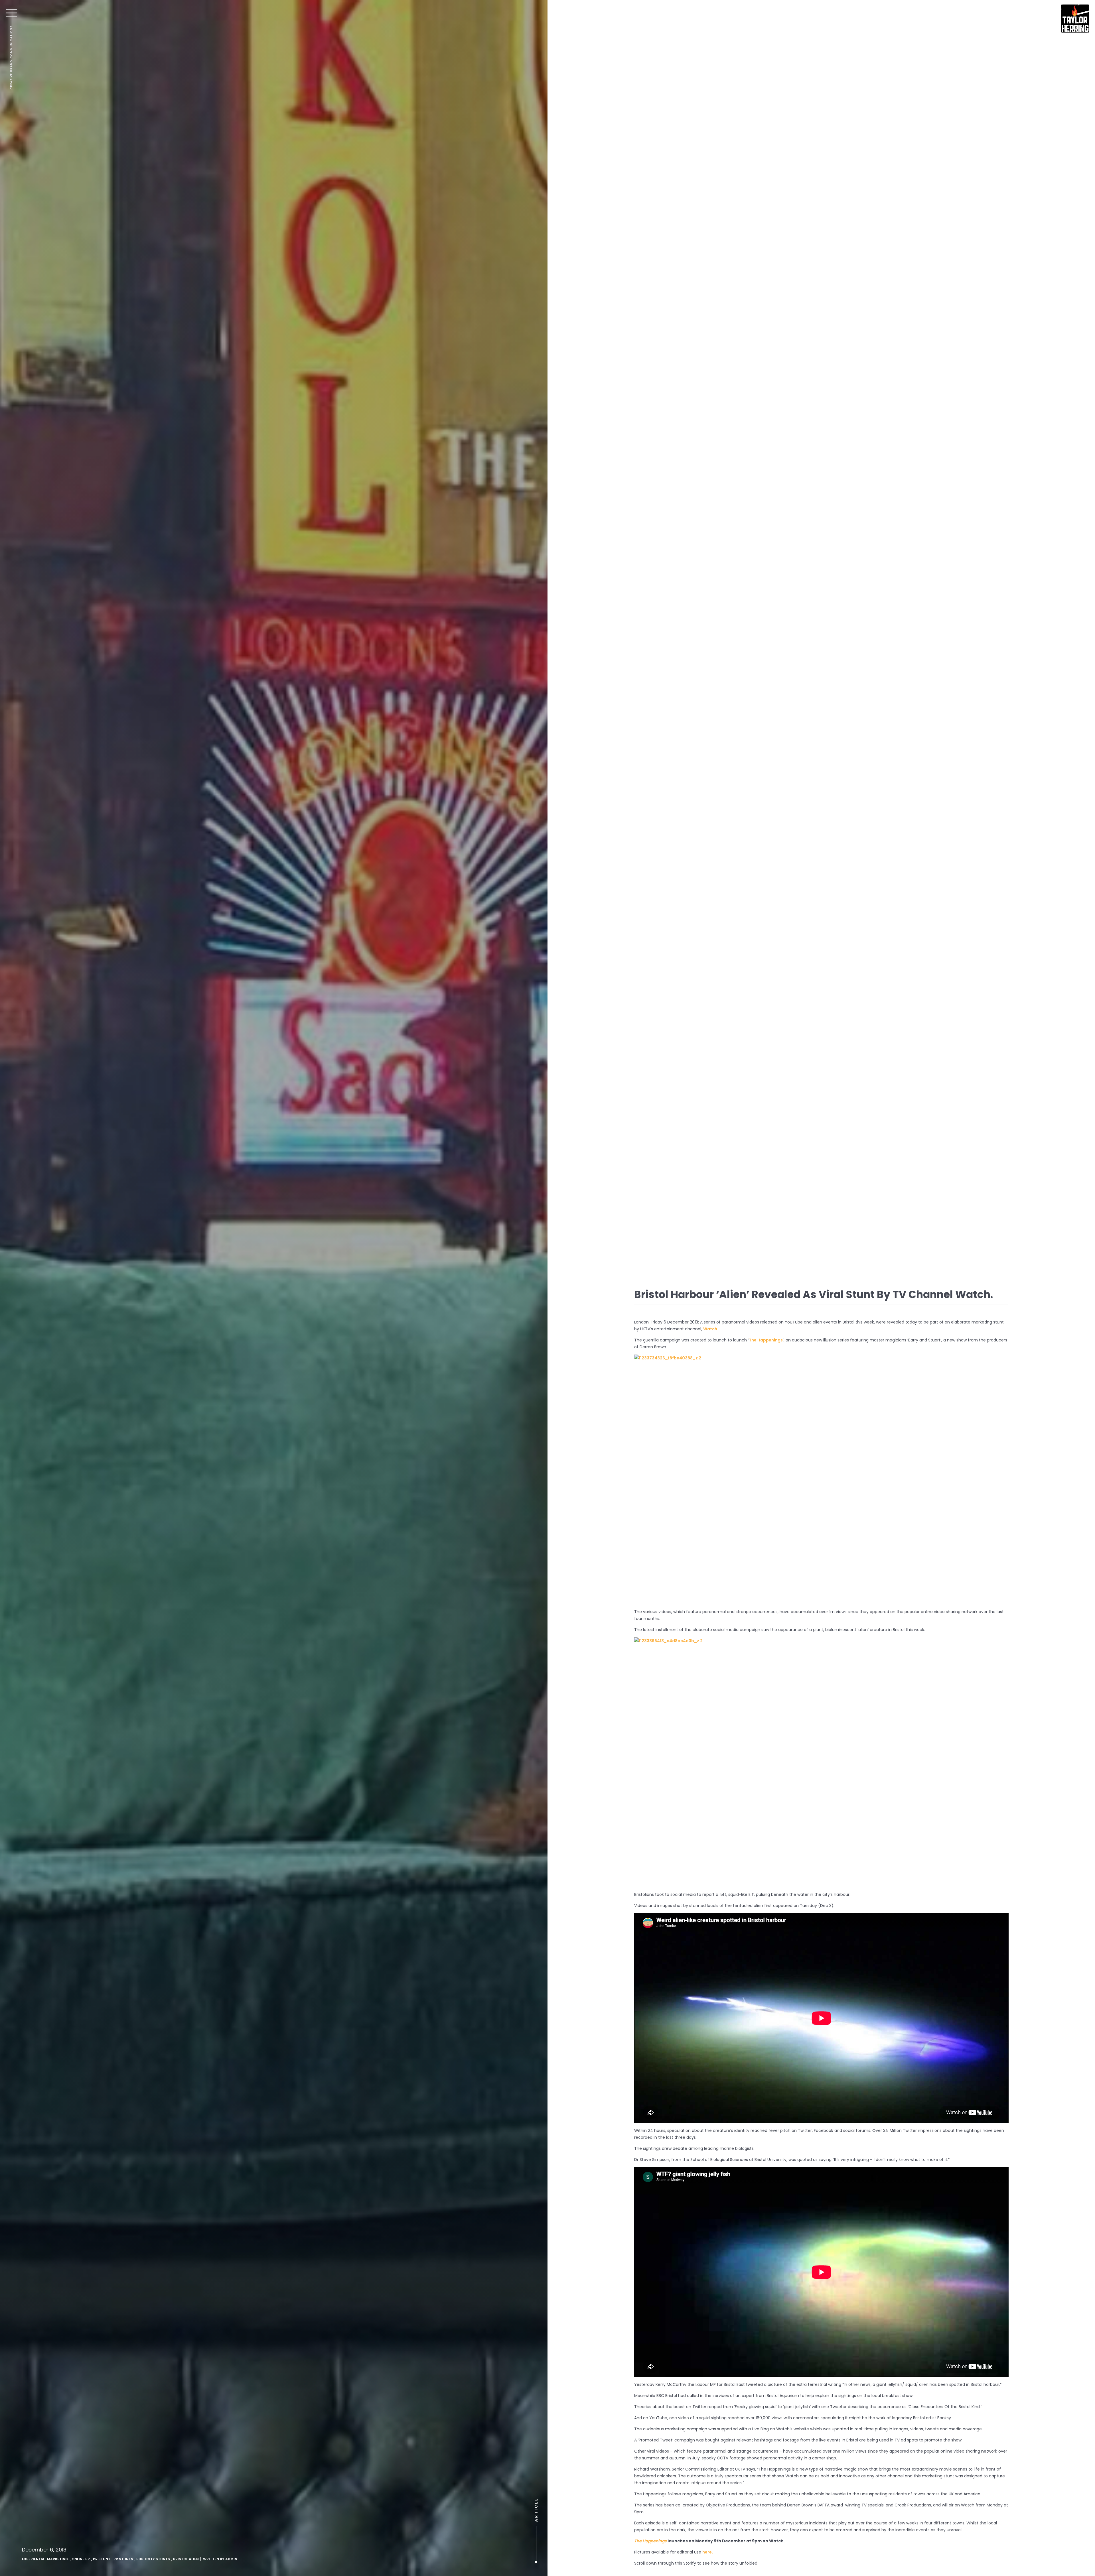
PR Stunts (123, 2559)
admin (231, 2559)
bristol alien (186, 2559)
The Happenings (766, 1340)
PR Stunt (102, 2559)
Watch (710, 1329)
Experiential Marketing (45, 2559)
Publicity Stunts (153, 2559)
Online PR (81, 2559)
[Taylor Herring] (1075, 19)
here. (708, 2552)
